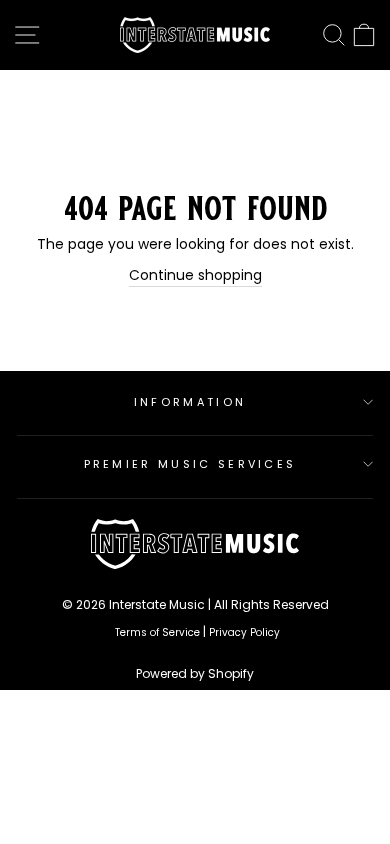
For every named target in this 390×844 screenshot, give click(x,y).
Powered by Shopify (195, 673)
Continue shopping (195, 275)
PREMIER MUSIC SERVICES (190, 464)
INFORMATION (190, 402)
